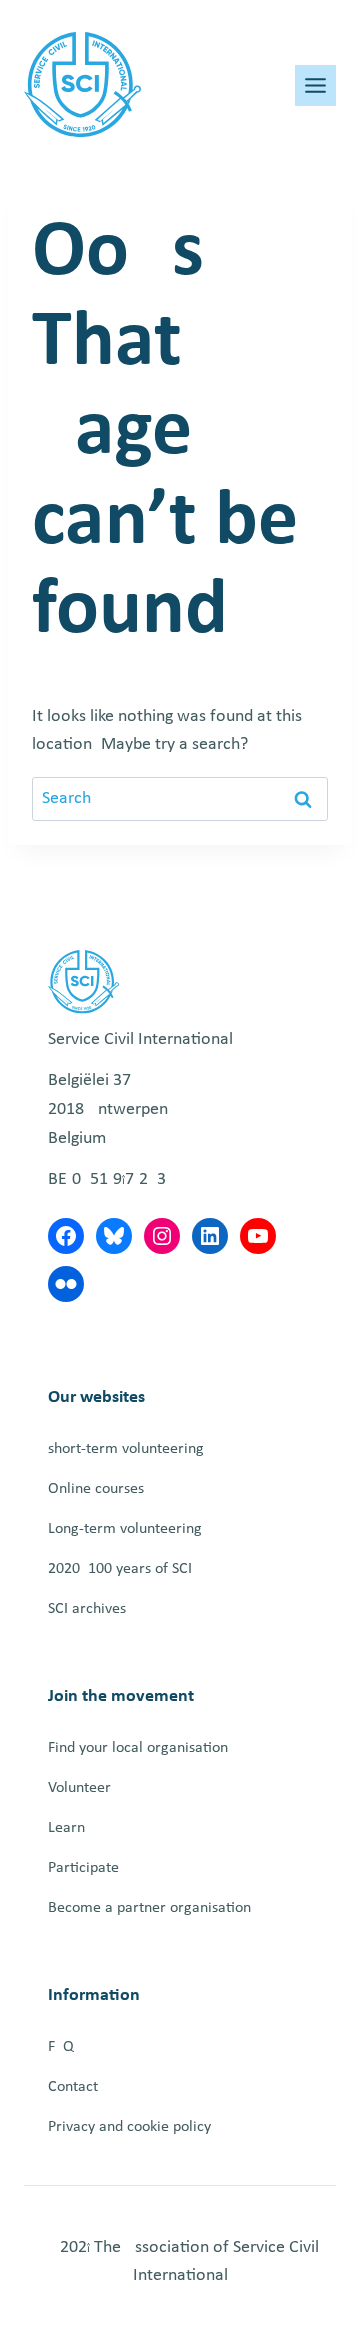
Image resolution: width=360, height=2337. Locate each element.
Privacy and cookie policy (129, 2127)
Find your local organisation (138, 1748)
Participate (83, 1868)
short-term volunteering (126, 1449)
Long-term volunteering (125, 1529)
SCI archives (87, 1609)
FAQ (61, 2047)
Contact (73, 2087)
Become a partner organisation (149, 1908)
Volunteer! (82, 1788)
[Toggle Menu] (315, 85)
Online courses (96, 1489)
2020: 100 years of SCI (120, 1569)
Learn (66, 1828)
